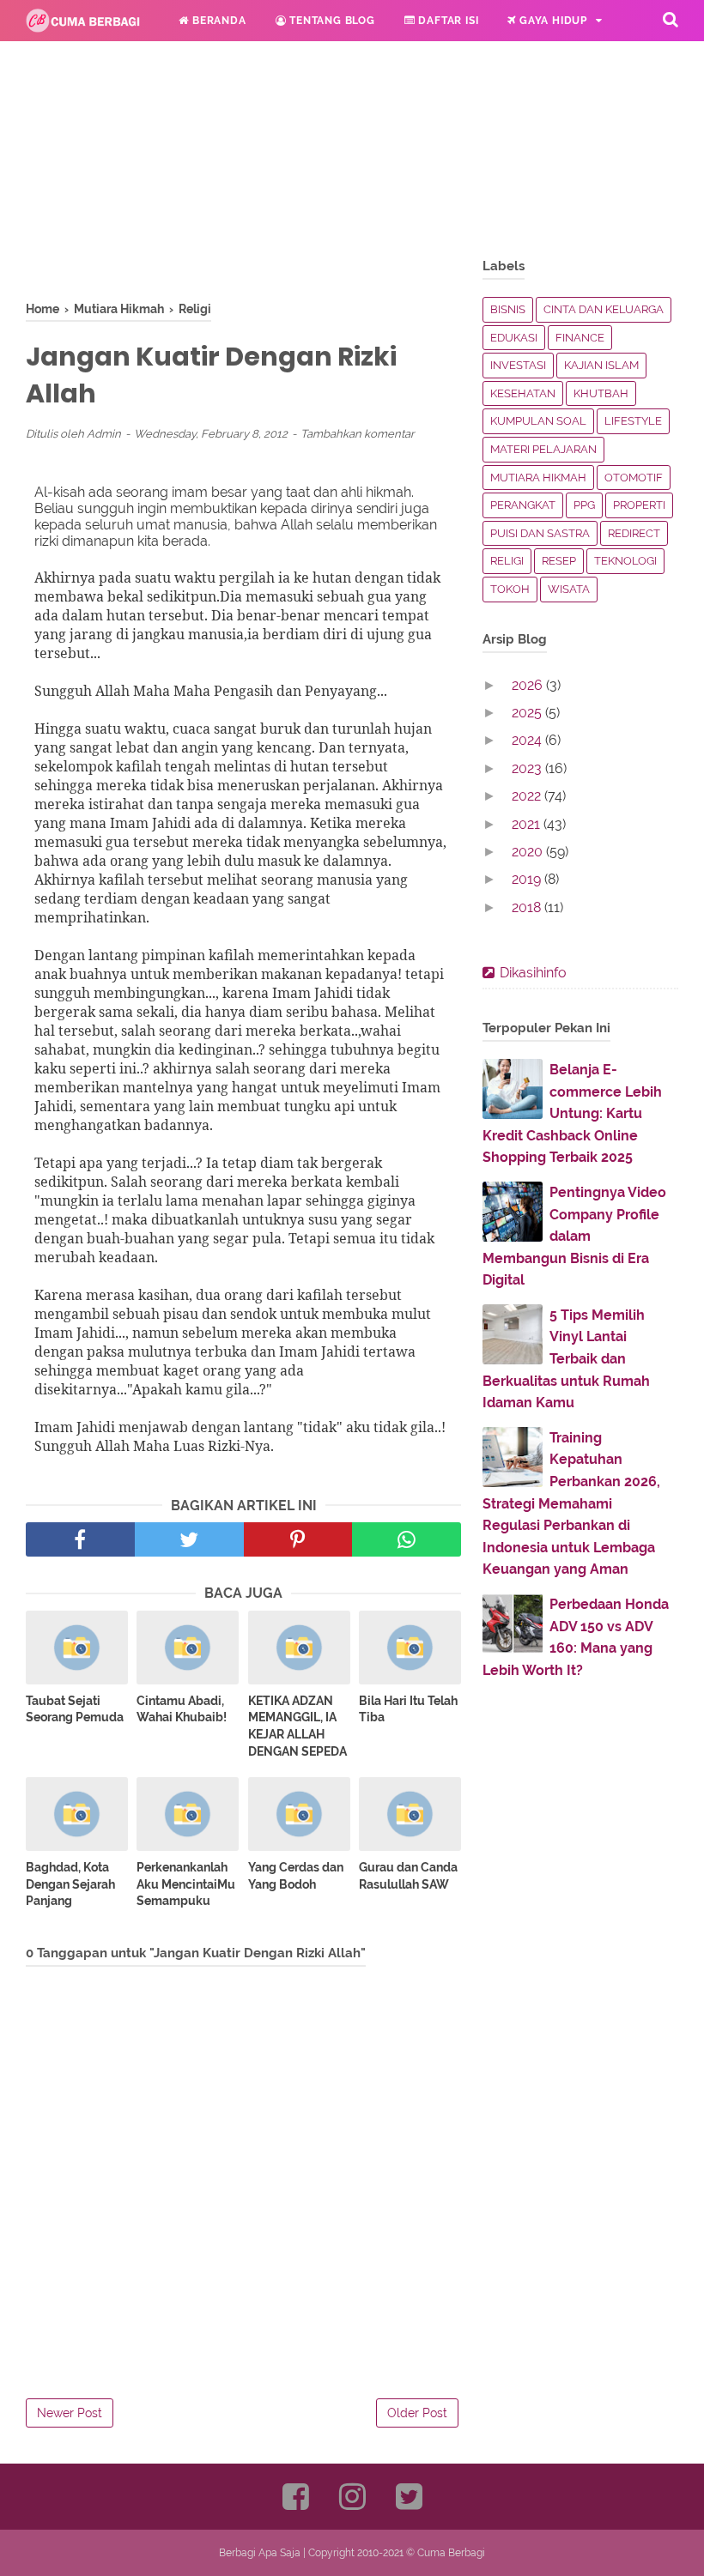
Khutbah (601, 393)
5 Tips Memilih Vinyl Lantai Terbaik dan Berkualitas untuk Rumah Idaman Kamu (566, 1359)
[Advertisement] (243, 180)
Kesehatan (523, 393)
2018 (528, 907)
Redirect (634, 533)
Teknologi (625, 561)
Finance (580, 338)
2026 (529, 685)
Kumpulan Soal (538, 421)
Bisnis (508, 309)
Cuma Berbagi (451, 2553)
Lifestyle (633, 421)
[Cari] (671, 19)
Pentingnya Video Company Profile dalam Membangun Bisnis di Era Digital (574, 1236)
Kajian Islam (601, 365)
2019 (528, 879)
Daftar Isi (447, 21)
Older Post (417, 2413)
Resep (559, 561)
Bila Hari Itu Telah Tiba (408, 1709)
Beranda (217, 21)
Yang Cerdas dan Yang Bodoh (296, 1876)
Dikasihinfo (533, 973)
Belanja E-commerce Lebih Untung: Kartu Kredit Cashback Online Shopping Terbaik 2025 (572, 1113)
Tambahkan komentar (358, 434)
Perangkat (523, 505)
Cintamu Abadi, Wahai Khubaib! (182, 1709)
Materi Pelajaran (543, 449)
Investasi (518, 365)
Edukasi (79, 62)
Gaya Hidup (552, 21)
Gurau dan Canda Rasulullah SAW (408, 1876)
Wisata (569, 589)
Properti (639, 505)
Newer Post (70, 2413)
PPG (584, 505)
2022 (528, 796)
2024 (528, 740)
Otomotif (634, 478)
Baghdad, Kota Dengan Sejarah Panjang (70, 1884)
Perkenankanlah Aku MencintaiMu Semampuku (186, 1884)
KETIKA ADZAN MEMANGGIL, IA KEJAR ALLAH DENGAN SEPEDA (297, 1726)
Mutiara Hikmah (538, 478)
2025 (528, 713)
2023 (528, 768)
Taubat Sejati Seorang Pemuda (75, 1709)
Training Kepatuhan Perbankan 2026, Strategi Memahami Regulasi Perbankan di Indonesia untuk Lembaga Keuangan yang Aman (571, 1504)
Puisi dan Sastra (540, 533)
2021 (528, 824)
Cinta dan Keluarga (604, 309)
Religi (179, 62)
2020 (529, 852)
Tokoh (510, 589)
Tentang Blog (330, 21)
